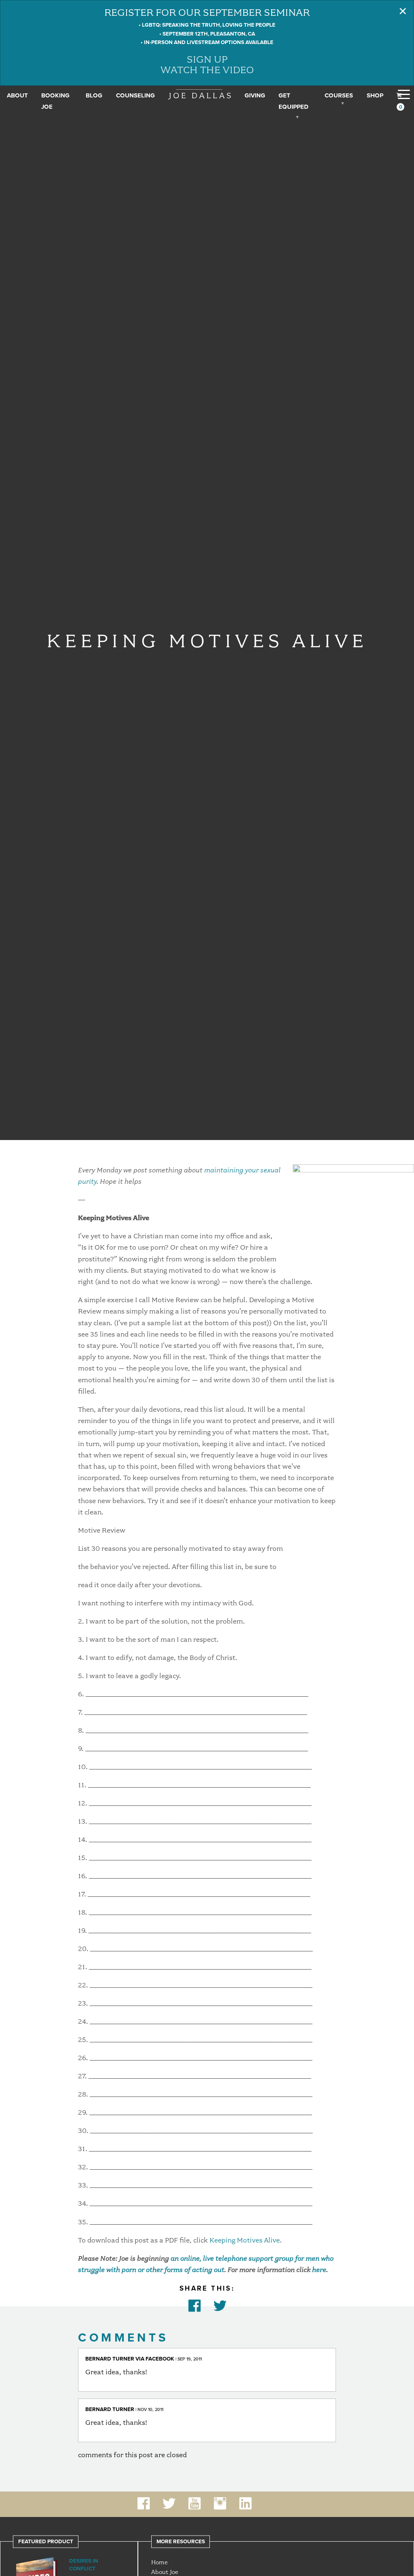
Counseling (135, 95)
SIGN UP (207, 59)
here (319, 2270)
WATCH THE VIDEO (207, 70)
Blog (94, 95)
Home (159, 2562)
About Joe (165, 2572)
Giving (255, 95)
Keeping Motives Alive (245, 2240)
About (17, 95)
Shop (375, 95)
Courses (339, 95)
